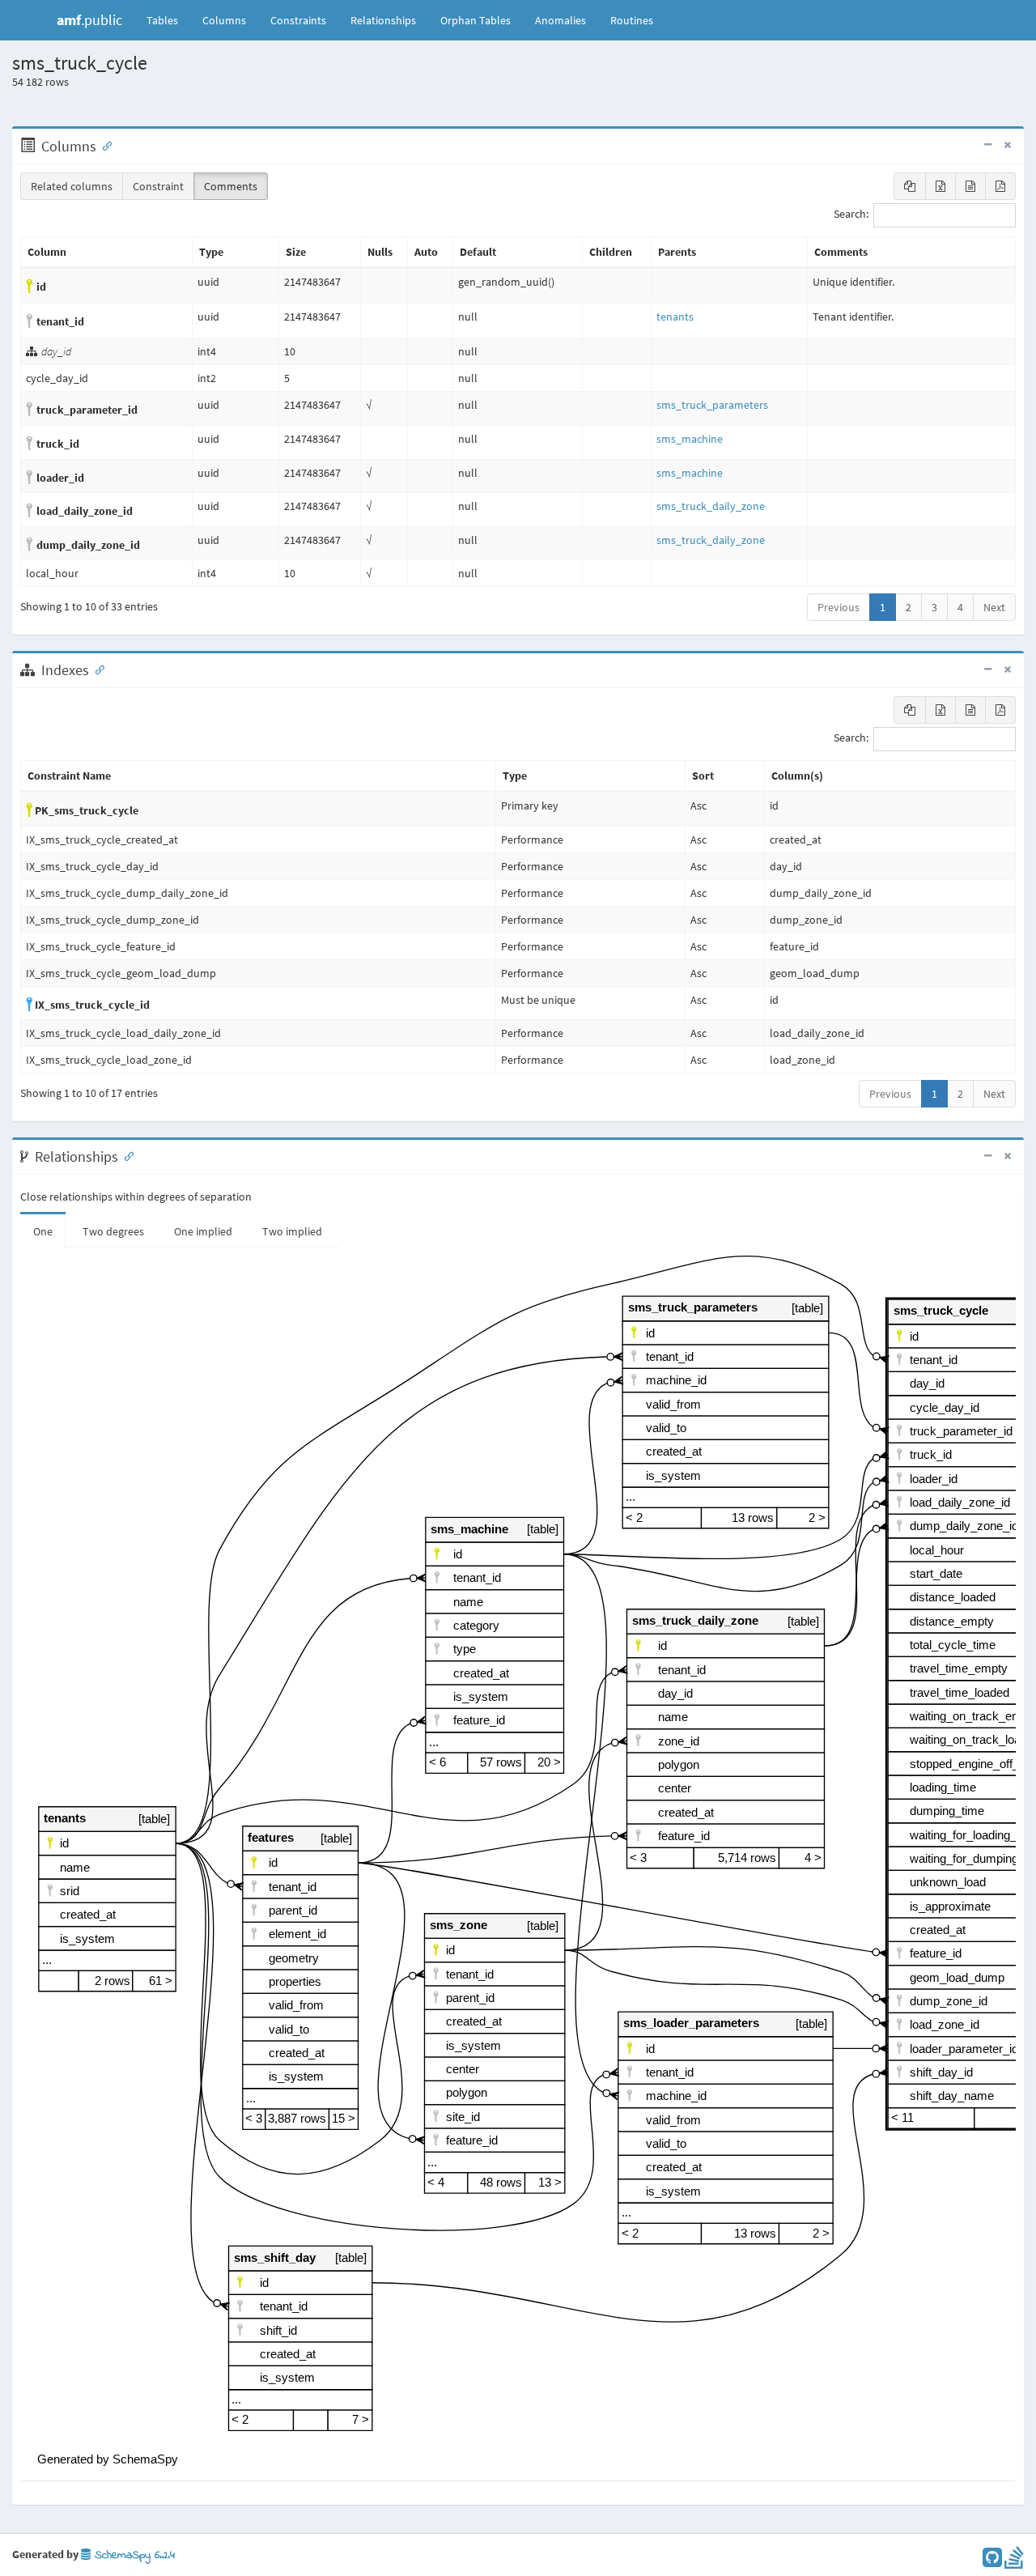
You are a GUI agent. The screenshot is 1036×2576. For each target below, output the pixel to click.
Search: (851, 215)
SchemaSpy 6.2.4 (133, 2555)
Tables (168, 20)
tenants (675, 317)
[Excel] (940, 186)
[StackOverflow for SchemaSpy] (1014, 2561)
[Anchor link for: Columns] (104, 145)
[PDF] (1000, 186)
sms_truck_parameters (712, 405)
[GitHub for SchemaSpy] (992, 2561)
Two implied (292, 1231)
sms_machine (690, 439)
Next (994, 607)
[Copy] (910, 186)
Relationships (383, 20)
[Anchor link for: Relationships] (125, 1155)
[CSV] (970, 186)
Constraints (298, 20)
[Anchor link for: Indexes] (96, 669)
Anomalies (560, 20)
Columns (224, 20)
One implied (203, 1231)
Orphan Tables (476, 20)
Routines (632, 20)
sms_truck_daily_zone (711, 506)
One (43, 1231)
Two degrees (113, 1231)
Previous (839, 607)
